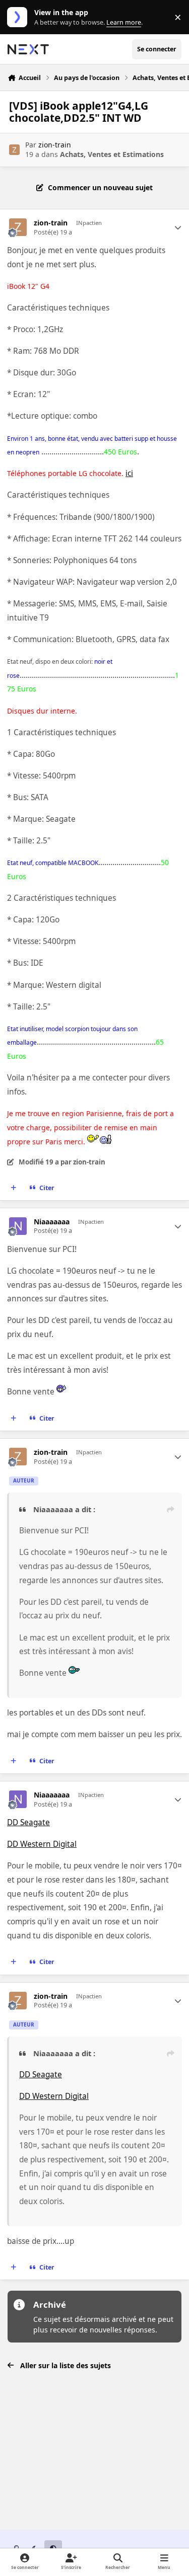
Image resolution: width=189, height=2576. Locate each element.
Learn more (19, 17)
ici (129, 473)
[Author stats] (178, 227)
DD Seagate (28, 1822)
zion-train (55, 145)
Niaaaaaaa (52, 1222)
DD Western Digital (42, 1844)
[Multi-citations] (14, 1188)
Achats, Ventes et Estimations (112, 154)
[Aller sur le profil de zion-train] (14, 150)
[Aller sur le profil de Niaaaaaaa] (18, 1226)
